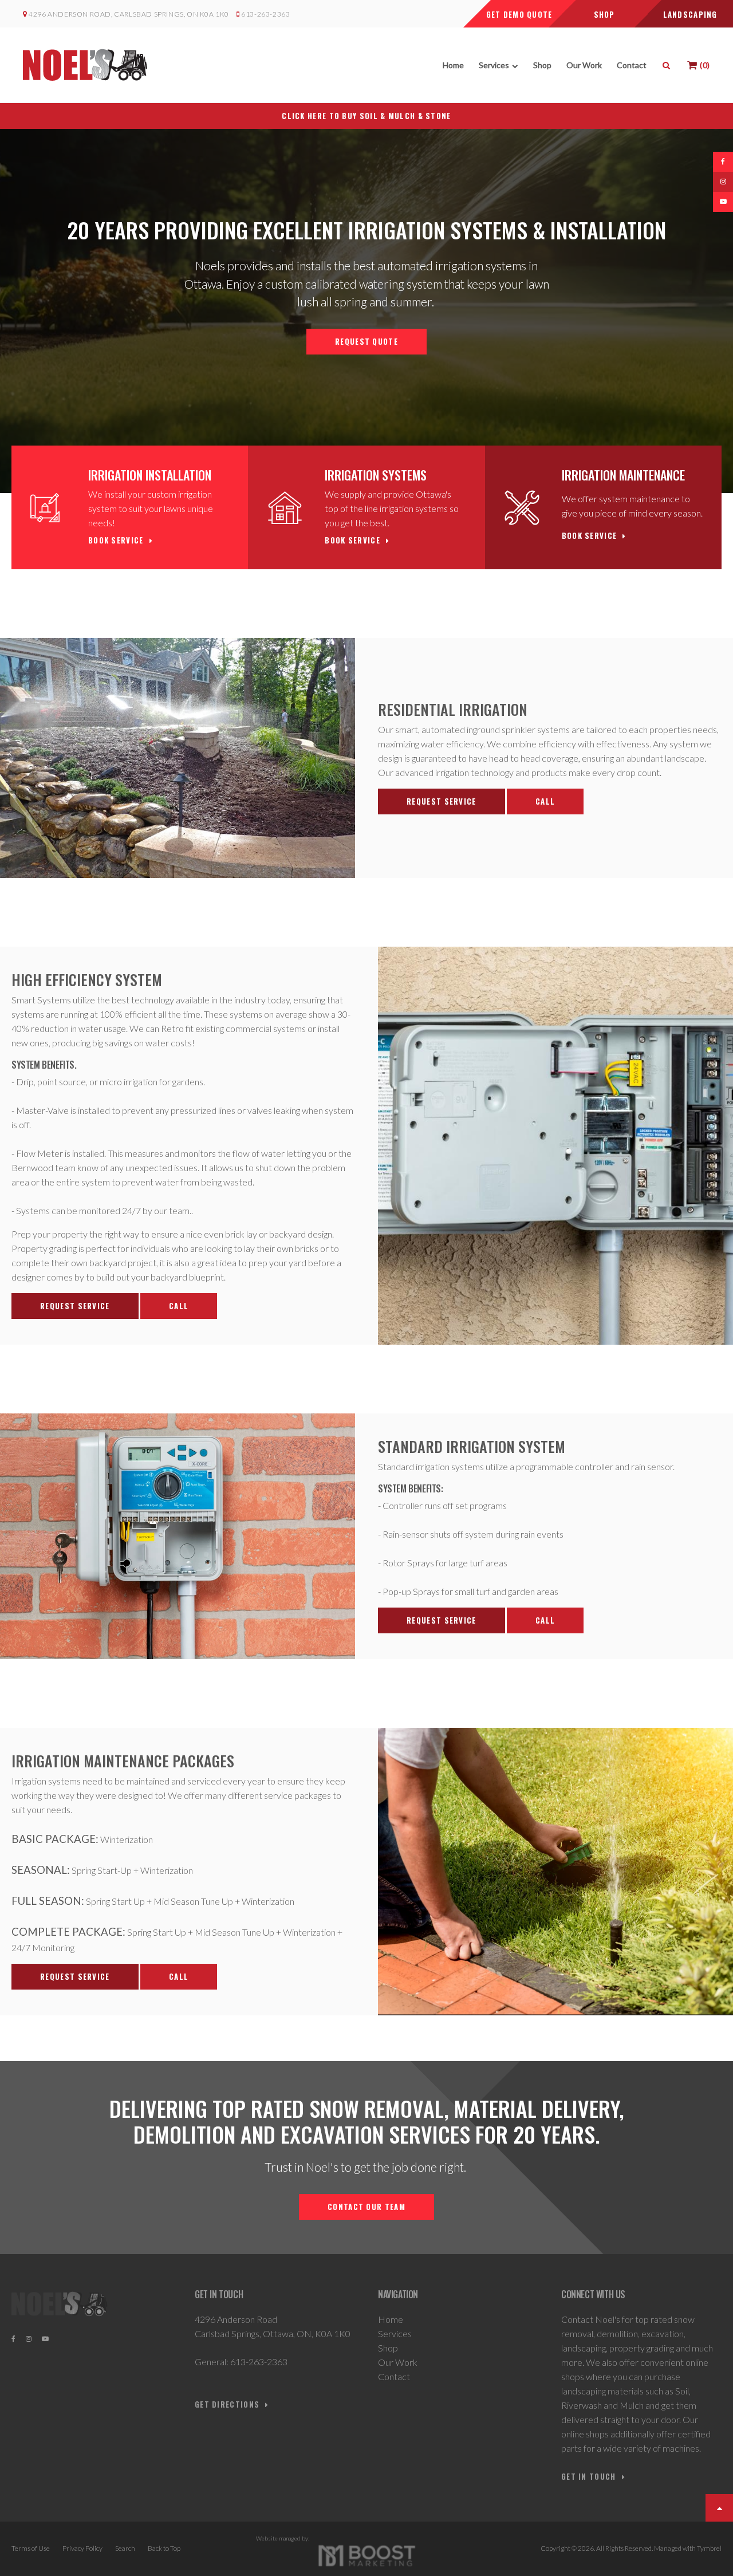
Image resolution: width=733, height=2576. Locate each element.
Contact (632, 65)
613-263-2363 (265, 14)
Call (545, 801)
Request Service (442, 801)
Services (494, 65)
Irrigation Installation (150, 475)
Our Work (584, 65)
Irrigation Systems (376, 475)
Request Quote (366, 341)
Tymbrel (709, 2548)
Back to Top (164, 2548)
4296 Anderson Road (236, 2319)
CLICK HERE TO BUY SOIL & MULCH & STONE (366, 116)
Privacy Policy (82, 2548)
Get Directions (227, 2404)
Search (125, 2548)
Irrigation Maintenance (623, 475)
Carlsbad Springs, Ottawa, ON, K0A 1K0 (273, 2333)
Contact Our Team (366, 2207)
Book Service (116, 540)
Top (719, 2508)
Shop (542, 65)
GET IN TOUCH (589, 2477)
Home (453, 65)
